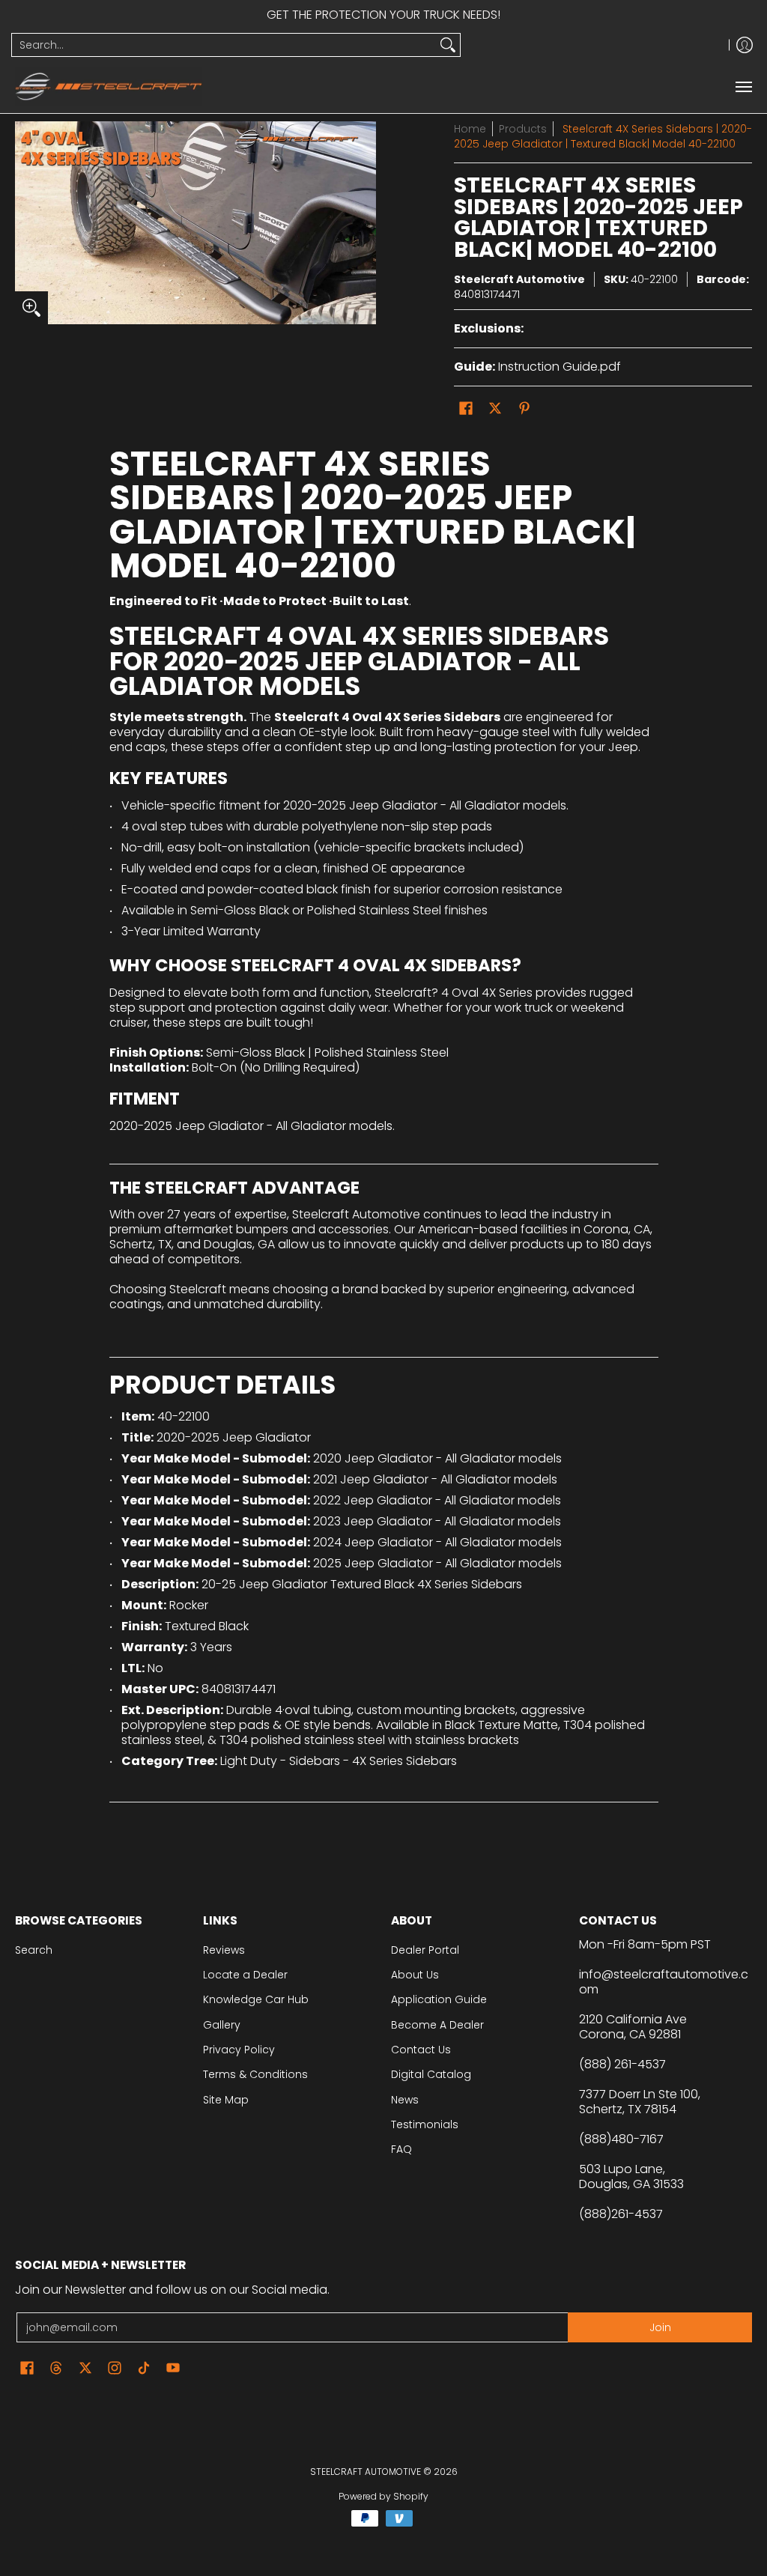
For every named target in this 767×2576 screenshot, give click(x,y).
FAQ (401, 2149)
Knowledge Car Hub (256, 1999)
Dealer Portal (425, 1950)
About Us (415, 1975)
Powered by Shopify (383, 2496)
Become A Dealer (437, 2025)
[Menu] (743, 86)
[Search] (448, 45)
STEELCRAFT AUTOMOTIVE (366, 2472)
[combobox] (224, 45)
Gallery (222, 2025)
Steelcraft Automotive (519, 279)
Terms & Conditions (255, 2074)
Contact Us (421, 2050)
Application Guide (439, 1999)
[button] (466, 408)
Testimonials (425, 2124)
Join (660, 2327)
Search (34, 1950)
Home (470, 129)
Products (523, 129)
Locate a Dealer (245, 1975)
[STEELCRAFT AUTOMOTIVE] (109, 86)
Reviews (224, 1950)
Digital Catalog (431, 2074)
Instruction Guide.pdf (560, 367)
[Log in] (745, 45)
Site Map (226, 2100)
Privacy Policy (239, 2050)
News (405, 2100)
